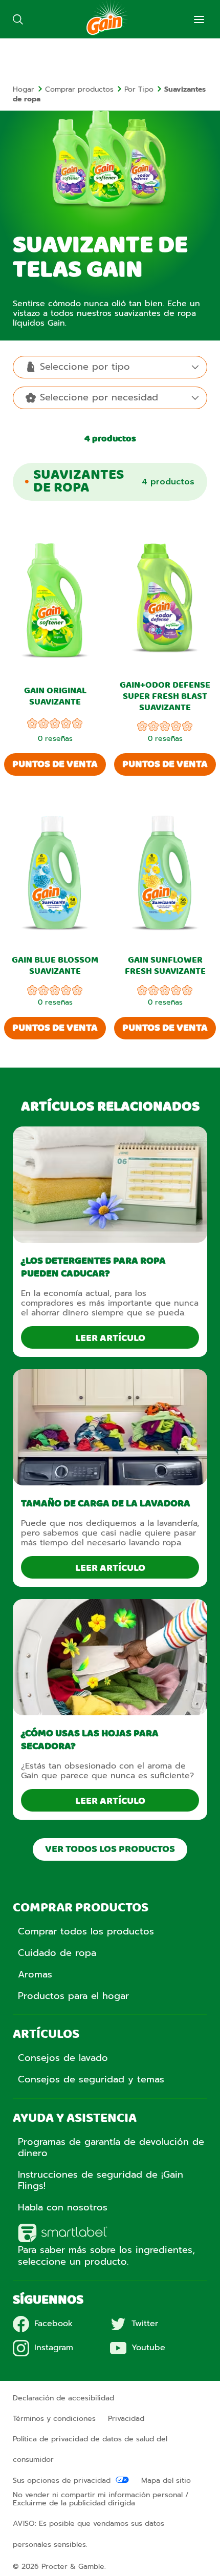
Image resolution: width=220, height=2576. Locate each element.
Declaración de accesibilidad (63, 2398)
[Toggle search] (18, 19)
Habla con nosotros (63, 2207)
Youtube (148, 2348)
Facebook (53, 2324)
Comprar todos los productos (86, 1931)
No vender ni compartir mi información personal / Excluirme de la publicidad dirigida (101, 2499)
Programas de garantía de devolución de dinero (111, 2147)
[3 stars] (55, 725)
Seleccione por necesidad (99, 397)
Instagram (54, 2348)
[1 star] (32, 725)
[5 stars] (77, 725)
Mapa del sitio (166, 2481)
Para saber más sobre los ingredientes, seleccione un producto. (106, 2255)
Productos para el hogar (73, 1996)
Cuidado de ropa (57, 1953)
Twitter (145, 2324)
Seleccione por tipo (85, 367)
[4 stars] (66, 725)
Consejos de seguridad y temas (91, 2079)
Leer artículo (110, 1338)
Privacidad (126, 2419)
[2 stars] (43, 725)
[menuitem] (29, 89)
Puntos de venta (55, 764)
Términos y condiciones (54, 2419)
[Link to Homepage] (107, 33)
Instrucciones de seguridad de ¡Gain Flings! (101, 2180)
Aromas (35, 1974)
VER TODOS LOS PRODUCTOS (110, 1849)
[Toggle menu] (199, 19)
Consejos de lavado (63, 2058)
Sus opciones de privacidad (62, 2481)
